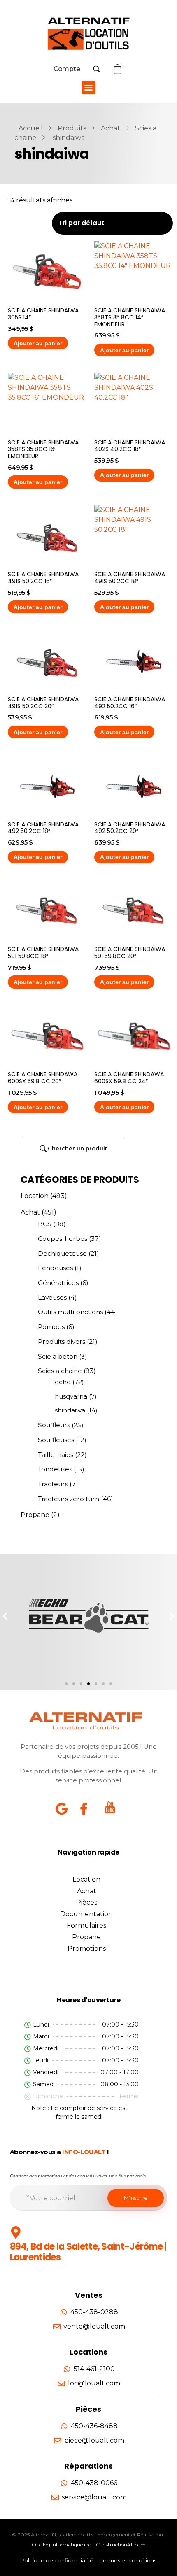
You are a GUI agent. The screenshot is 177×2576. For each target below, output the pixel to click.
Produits (72, 128)
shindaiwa (70, 1410)
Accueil (31, 128)
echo (63, 1382)
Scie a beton (58, 1356)
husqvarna (71, 1396)
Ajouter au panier (38, 343)
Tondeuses (55, 1469)
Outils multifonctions (70, 1312)
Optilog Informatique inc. (62, 2545)
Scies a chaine (60, 1371)
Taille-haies (56, 1455)
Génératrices (58, 1283)
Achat (111, 128)
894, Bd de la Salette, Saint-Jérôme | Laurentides (88, 2252)
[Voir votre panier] (119, 69)
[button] (89, 87)
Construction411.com (121, 2545)
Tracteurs (53, 1484)
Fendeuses (55, 1268)
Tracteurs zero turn (69, 1499)
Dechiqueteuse (62, 1253)
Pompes (51, 1327)
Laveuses (52, 1297)
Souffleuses (56, 1440)
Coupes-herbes (63, 1239)
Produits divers (62, 1342)
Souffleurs (54, 1425)
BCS (45, 1224)
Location (35, 1196)
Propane (35, 1515)
